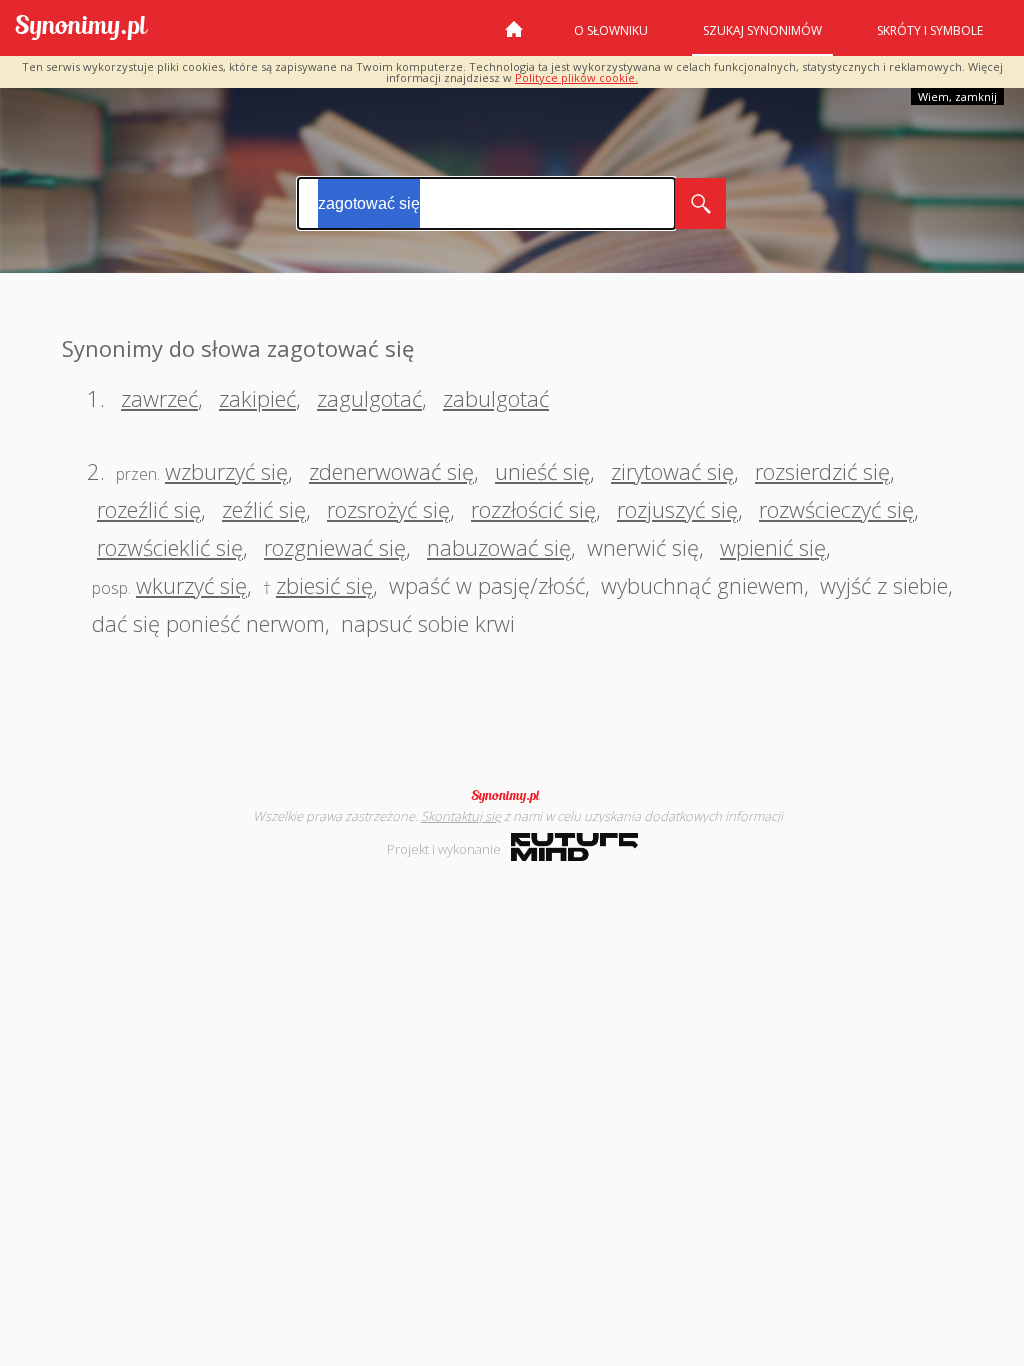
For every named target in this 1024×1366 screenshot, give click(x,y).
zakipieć (257, 398)
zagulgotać (369, 398)
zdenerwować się (391, 471)
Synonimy (512, 796)
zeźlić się (264, 509)
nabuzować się (499, 547)
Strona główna (514, 37)
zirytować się (672, 471)
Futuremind (574, 847)
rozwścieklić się (170, 547)
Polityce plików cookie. (576, 77)
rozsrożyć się (388, 509)
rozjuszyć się (677, 509)
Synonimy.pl (81, 28)
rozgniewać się (335, 547)
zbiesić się (324, 585)
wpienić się (773, 547)
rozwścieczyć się (836, 509)
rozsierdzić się (822, 471)
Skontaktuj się (461, 816)
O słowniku (611, 30)
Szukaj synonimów (762, 30)
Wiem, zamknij (957, 96)
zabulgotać (496, 398)
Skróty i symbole (930, 30)
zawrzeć (159, 398)
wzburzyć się (226, 471)
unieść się (542, 471)
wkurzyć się (191, 585)
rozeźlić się (149, 509)
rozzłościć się (533, 509)
